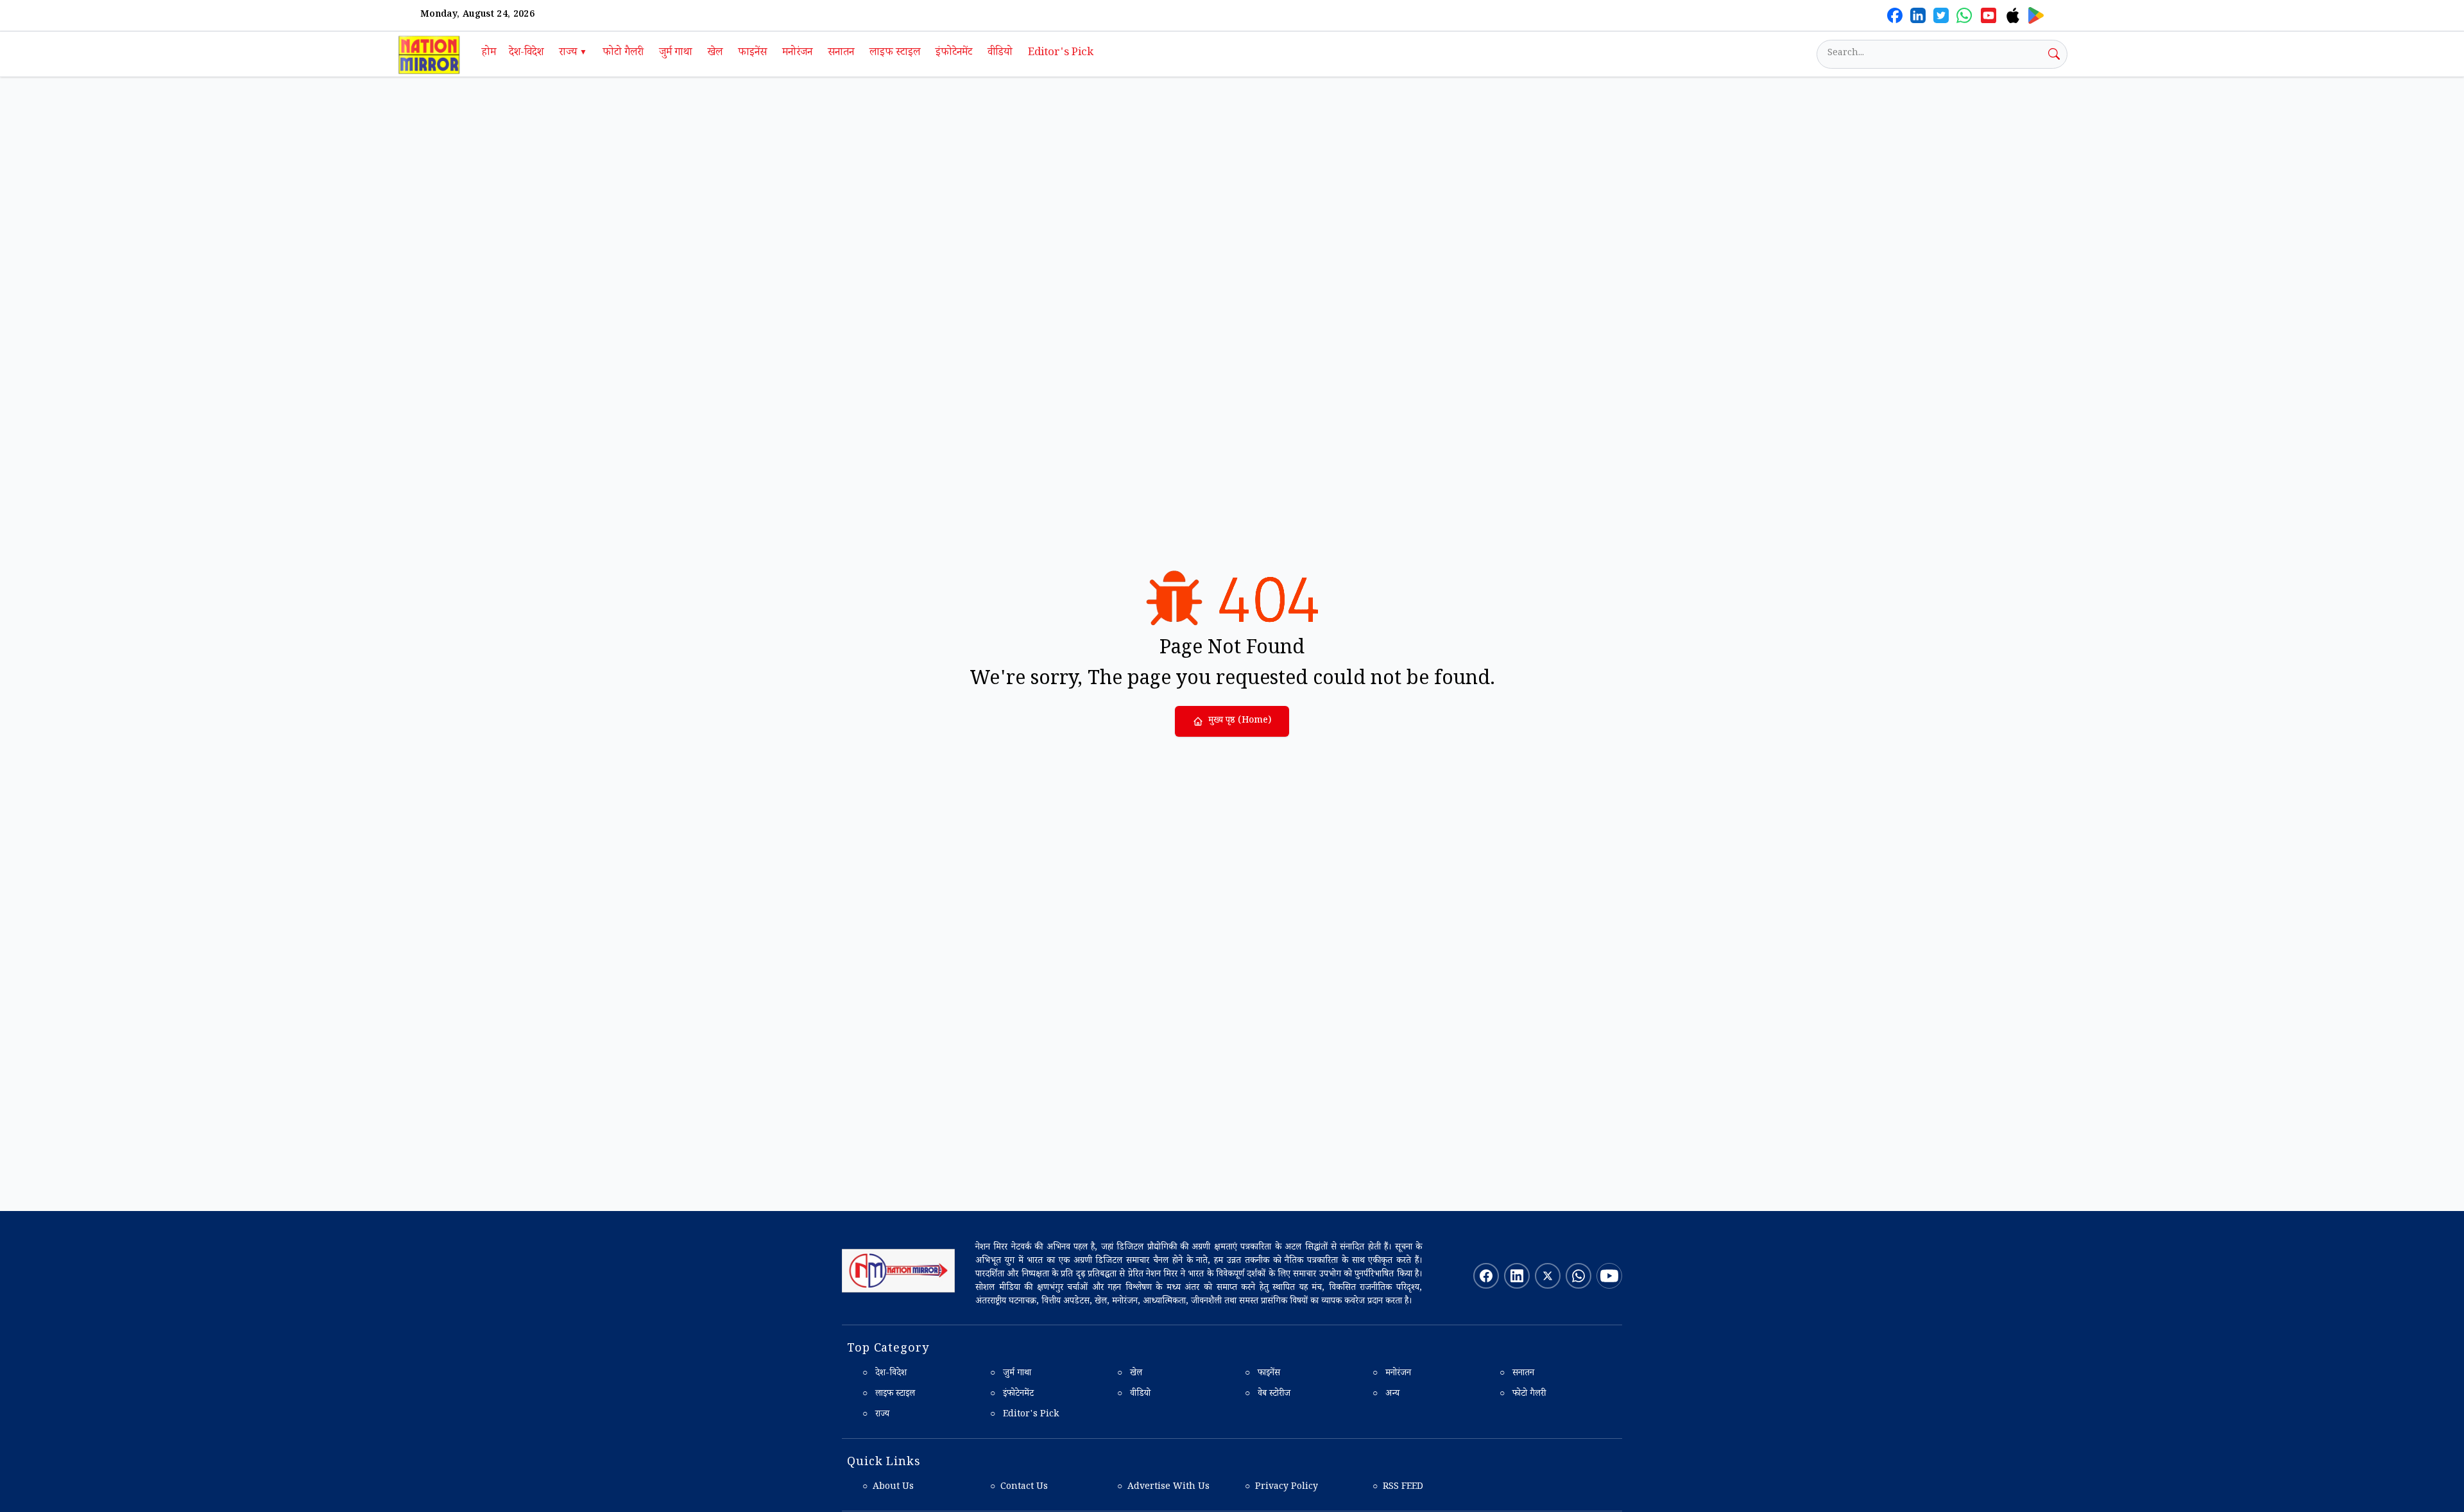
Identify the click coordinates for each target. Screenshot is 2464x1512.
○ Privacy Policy (1281, 1488)
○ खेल (1130, 1374)
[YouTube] (1989, 15)
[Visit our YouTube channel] (1609, 1276)
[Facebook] (1895, 15)
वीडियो (1000, 54)
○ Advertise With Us (1163, 1488)
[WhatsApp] (1964, 15)
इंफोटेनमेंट (954, 54)
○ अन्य (1386, 1395)
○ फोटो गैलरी (1523, 1395)
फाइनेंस (752, 54)
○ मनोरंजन (1392, 1374)
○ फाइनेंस (1262, 1374)
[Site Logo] (898, 1271)
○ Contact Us (1019, 1488)
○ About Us (888, 1488)
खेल (715, 54)
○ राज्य (876, 1415)
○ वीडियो (1134, 1395)
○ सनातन (1517, 1374)
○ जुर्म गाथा (1011, 1374)
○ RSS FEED (1398, 1488)
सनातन (841, 54)
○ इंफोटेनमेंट (1012, 1395)
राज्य (573, 54)
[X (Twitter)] (1941, 15)
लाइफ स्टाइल (895, 54)
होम (489, 54)
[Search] (2054, 54)
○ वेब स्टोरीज (1268, 1395)
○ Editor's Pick (1024, 1415)
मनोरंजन (797, 54)
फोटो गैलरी (623, 54)
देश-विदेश (526, 54)
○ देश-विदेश (885, 1374)
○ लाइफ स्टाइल (889, 1395)
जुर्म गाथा (676, 54)
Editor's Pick (1061, 54)
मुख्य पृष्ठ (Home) (1240, 721)
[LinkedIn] (1918, 15)
